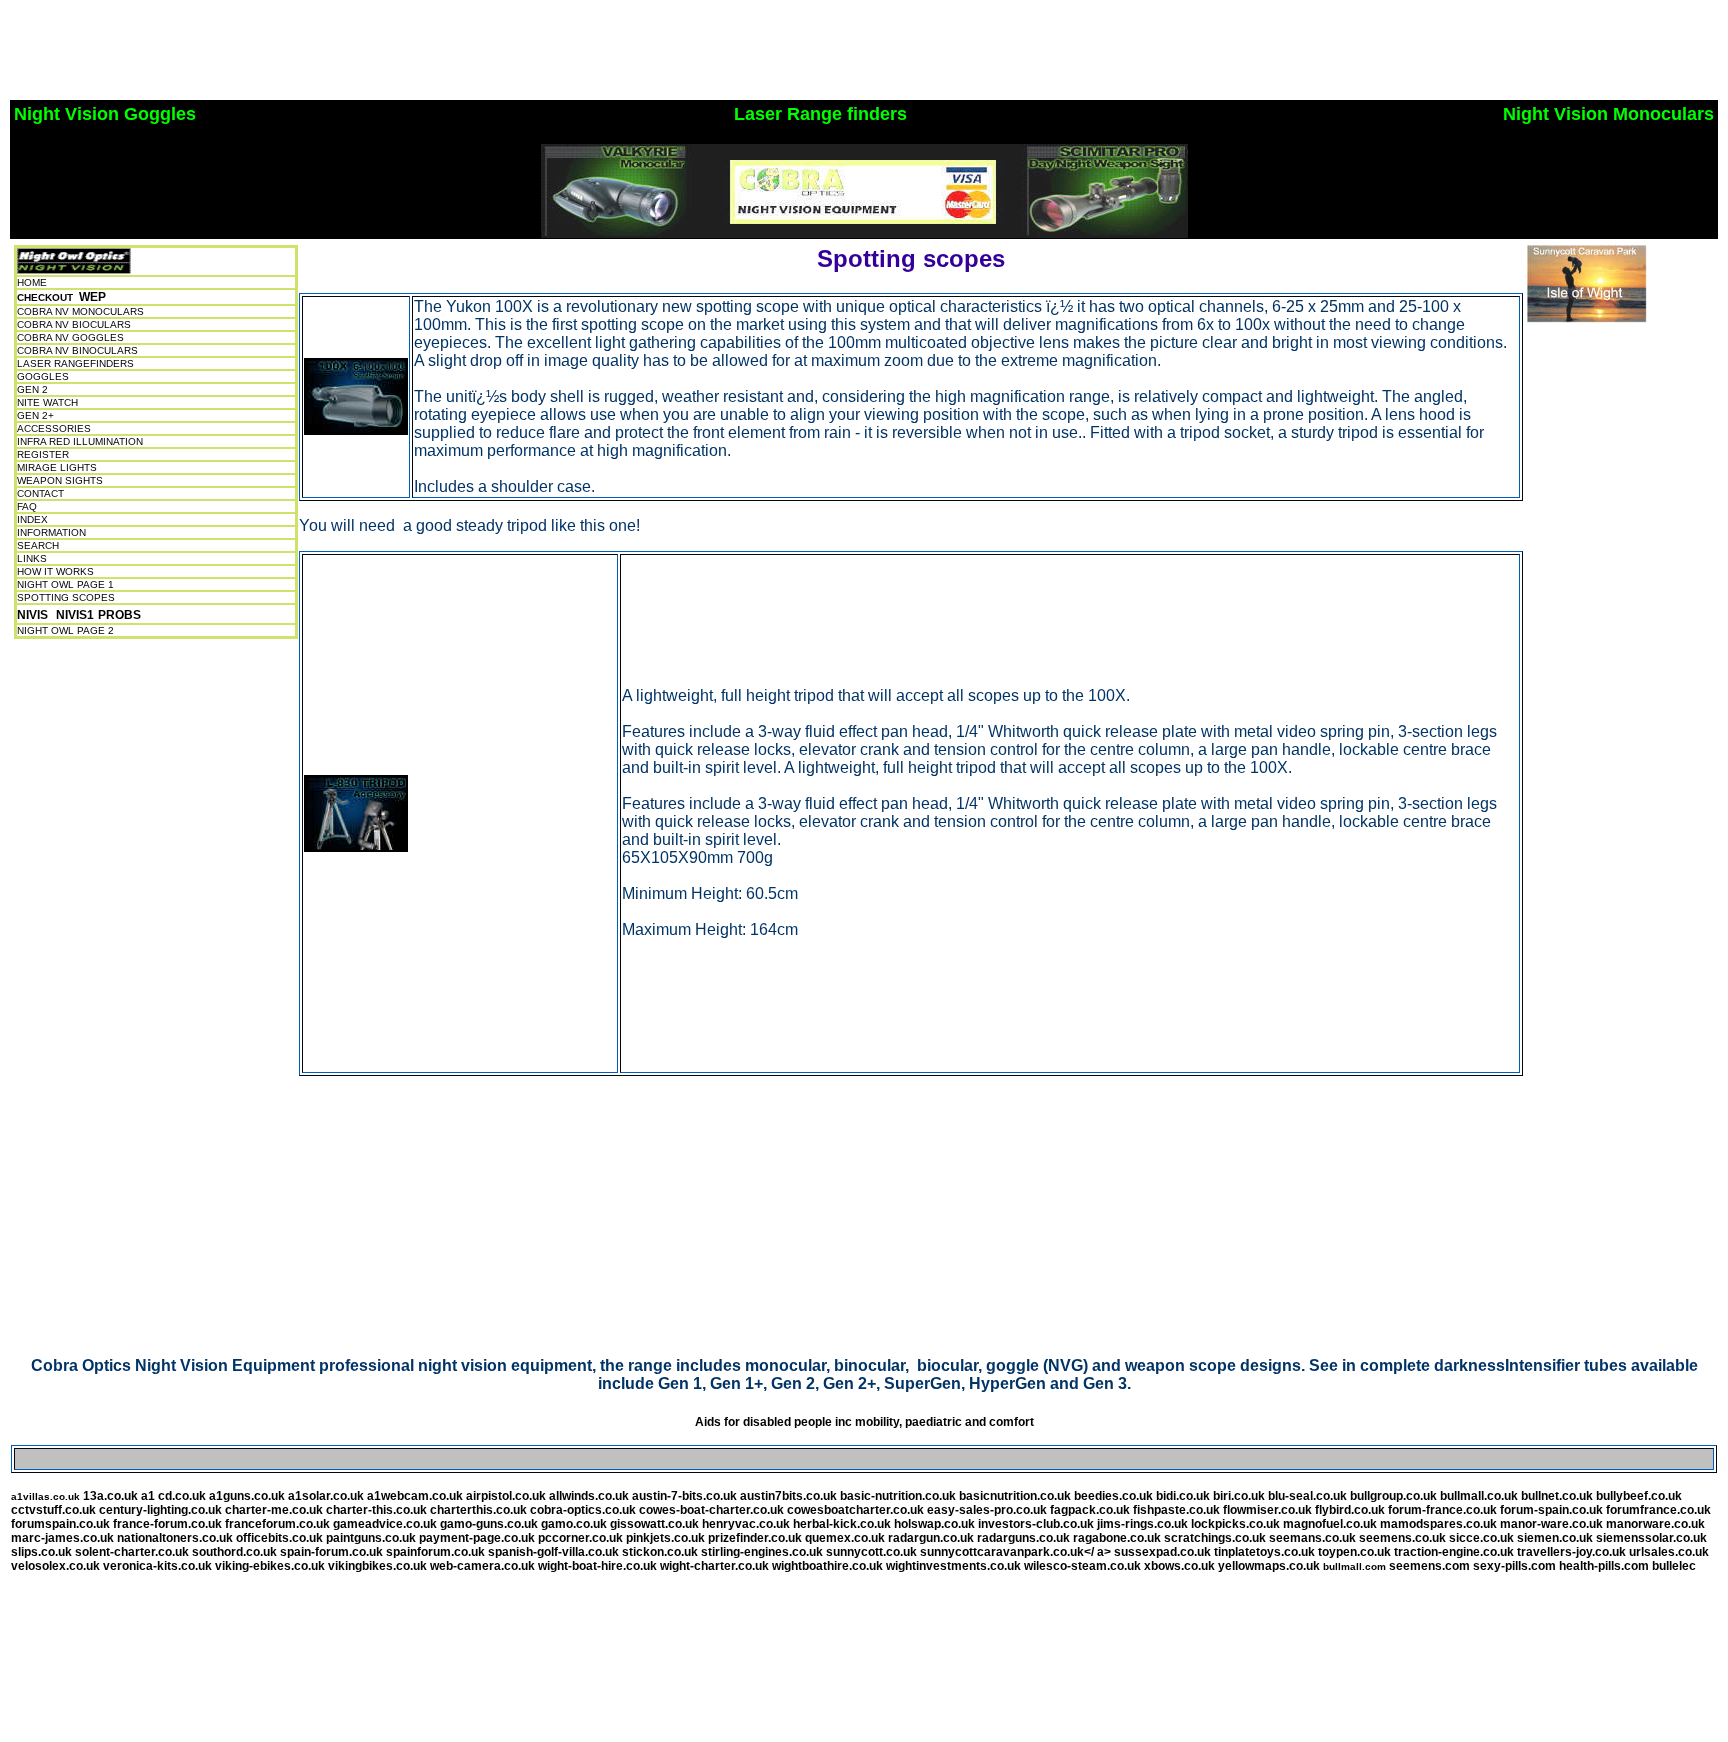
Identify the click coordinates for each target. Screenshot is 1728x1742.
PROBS (119, 615)
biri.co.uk (1239, 1496)
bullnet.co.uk (1557, 1496)
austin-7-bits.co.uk (684, 1496)
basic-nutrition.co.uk (898, 1496)
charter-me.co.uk (274, 1510)
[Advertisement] (372, 53)
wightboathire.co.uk (827, 1566)
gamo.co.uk (574, 1524)
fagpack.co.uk (1090, 1510)
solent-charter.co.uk (132, 1552)
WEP (92, 297)
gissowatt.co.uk (654, 1524)
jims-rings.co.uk (1142, 1524)
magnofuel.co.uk (1330, 1524)
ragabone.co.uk (1117, 1538)
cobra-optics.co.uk (583, 1510)
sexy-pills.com (1514, 1566)
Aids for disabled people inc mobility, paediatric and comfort (864, 1422)
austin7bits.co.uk (788, 1496)
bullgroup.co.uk (1393, 1496)
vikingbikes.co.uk (379, 1566)
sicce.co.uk (1483, 1538)
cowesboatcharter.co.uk (855, 1510)
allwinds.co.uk (590, 1496)
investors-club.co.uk (1036, 1524)
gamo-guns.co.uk (489, 1524)
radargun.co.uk (931, 1538)
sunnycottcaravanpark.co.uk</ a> (1017, 1552)
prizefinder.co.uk (755, 1538)
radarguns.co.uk (1023, 1538)
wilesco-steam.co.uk (1082, 1566)
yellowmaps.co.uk (1269, 1566)
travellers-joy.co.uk (1571, 1552)
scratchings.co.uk (1215, 1538)
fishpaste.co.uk (1176, 1510)
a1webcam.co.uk (415, 1496)
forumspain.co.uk (60, 1524)
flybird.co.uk (1350, 1510)
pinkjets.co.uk (665, 1538)
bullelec (1674, 1566)
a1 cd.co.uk (173, 1496)
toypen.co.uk (1354, 1552)
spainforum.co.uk (435, 1552)
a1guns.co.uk (247, 1496)
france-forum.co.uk (167, 1524)
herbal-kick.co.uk (843, 1524)
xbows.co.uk (1179, 1566)
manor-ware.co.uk (1551, 1524)
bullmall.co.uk (1479, 1496)
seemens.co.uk (1402, 1538)
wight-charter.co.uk (714, 1566)
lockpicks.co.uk (1235, 1524)
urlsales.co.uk (1669, 1552)
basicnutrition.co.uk (1015, 1496)
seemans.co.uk (1312, 1538)
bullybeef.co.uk (1639, 1496)
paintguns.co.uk (371, 1538)
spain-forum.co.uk (331, 1552)
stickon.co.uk (660, 1552)
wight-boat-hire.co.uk (597, 1566)
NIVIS (32, 615)
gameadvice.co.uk (385, 1524)
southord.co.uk (234, 1552)
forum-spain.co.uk (1551, 1510)
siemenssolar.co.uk (1651, 1538)
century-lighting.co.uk (160, 1510)
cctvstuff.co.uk (53, 1510)
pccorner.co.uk (580, 1538)
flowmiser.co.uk (1267, 1510)
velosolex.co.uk (55, 1566)
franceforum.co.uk (277, 1524)
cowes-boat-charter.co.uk (711, 1510)
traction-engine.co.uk (1454, 1552)
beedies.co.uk (1115, 1496)
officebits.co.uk (279, 1538)
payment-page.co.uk (477, 1538)
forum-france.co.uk (1442, 1510)
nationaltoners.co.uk (175, 1538)
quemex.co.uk (845, 1538)
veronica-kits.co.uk (157, 1566)
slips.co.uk (41, 1552)
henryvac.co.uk (746, 1524)
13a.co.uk (110, 1496)
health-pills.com (1604, 1566)
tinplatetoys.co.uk (1264, 1552)
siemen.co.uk (1555, 1538)
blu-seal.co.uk (1307, 1496)
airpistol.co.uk (506, 1496)
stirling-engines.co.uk (762, 1552)
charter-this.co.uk (376, 1510)
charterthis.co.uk (478, 1510)
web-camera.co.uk (482, 1566)
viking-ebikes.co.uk (270, 1566)
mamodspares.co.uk (1438, 1524)
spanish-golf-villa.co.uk (553, 1552)
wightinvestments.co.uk (953, 1566)
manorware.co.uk (1655, 1524)
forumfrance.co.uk (1658, 1510)
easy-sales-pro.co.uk (987, 1510)
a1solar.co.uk (326, 1496)
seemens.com (1429, 1566)
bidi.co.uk (1183, 1496)
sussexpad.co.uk (1162, 1552)
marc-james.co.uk (62, 1538)
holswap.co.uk (934, 1524)
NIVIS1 (75, 615)
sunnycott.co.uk (871, 1552)
